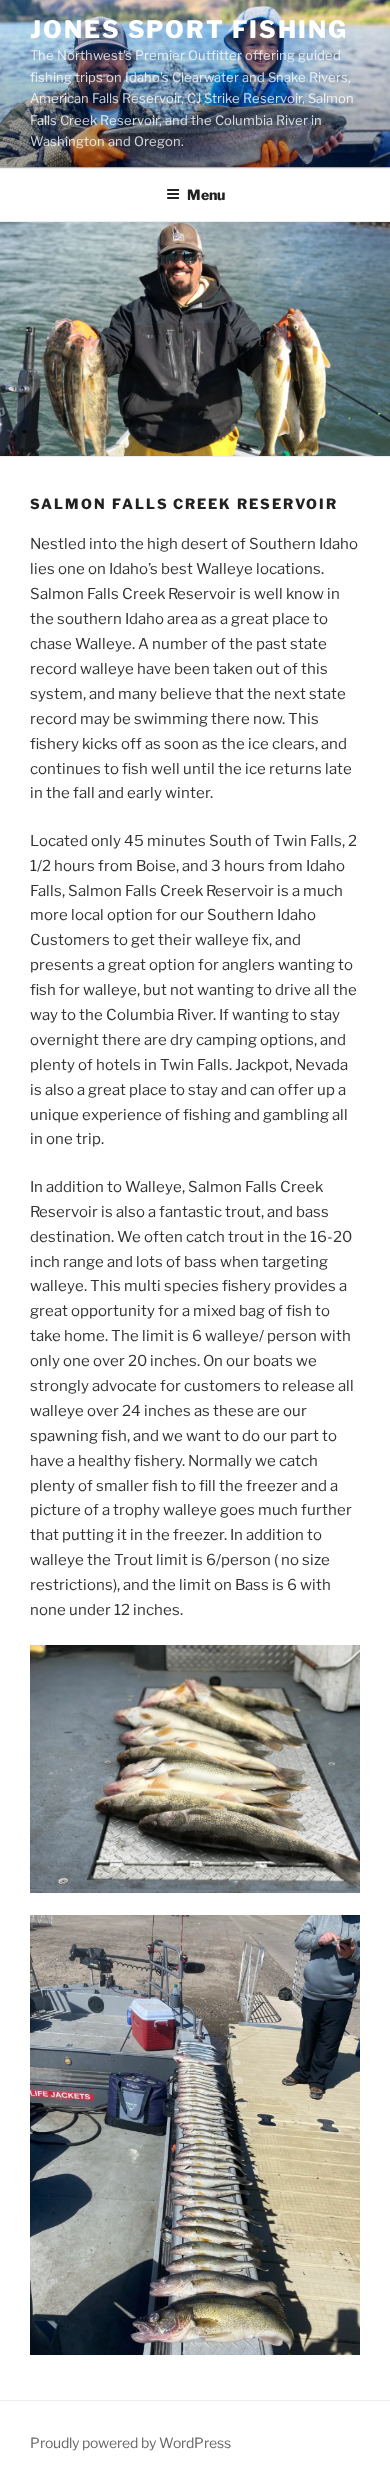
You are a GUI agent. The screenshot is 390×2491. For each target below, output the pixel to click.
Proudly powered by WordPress (130, 2442)
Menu (206, 194)
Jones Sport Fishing (188, 29)
